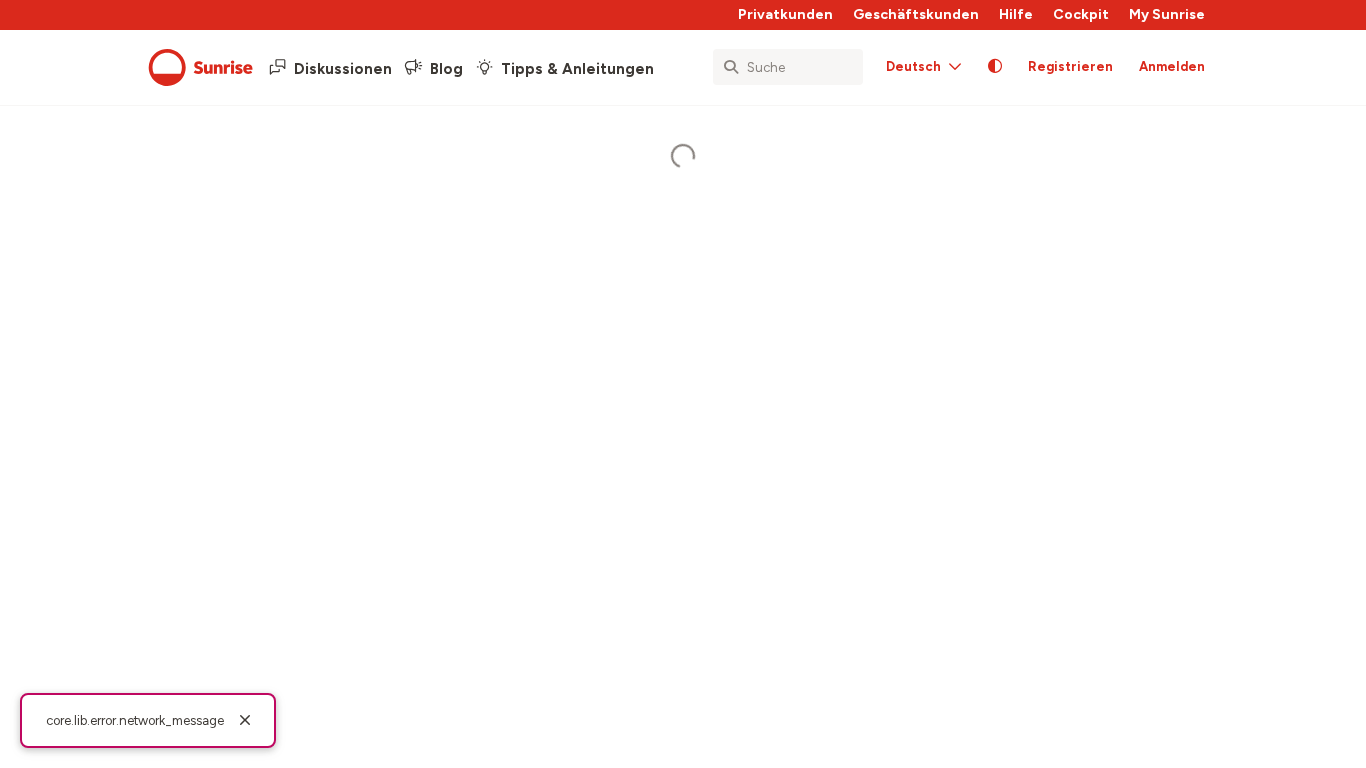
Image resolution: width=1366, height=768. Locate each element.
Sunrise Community (200, 68)
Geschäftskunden (916, 14)
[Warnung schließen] (245, 721)
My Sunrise (1167, 14)
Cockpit (1081, 14)
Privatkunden (785, 14)
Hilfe (1016, 14)
